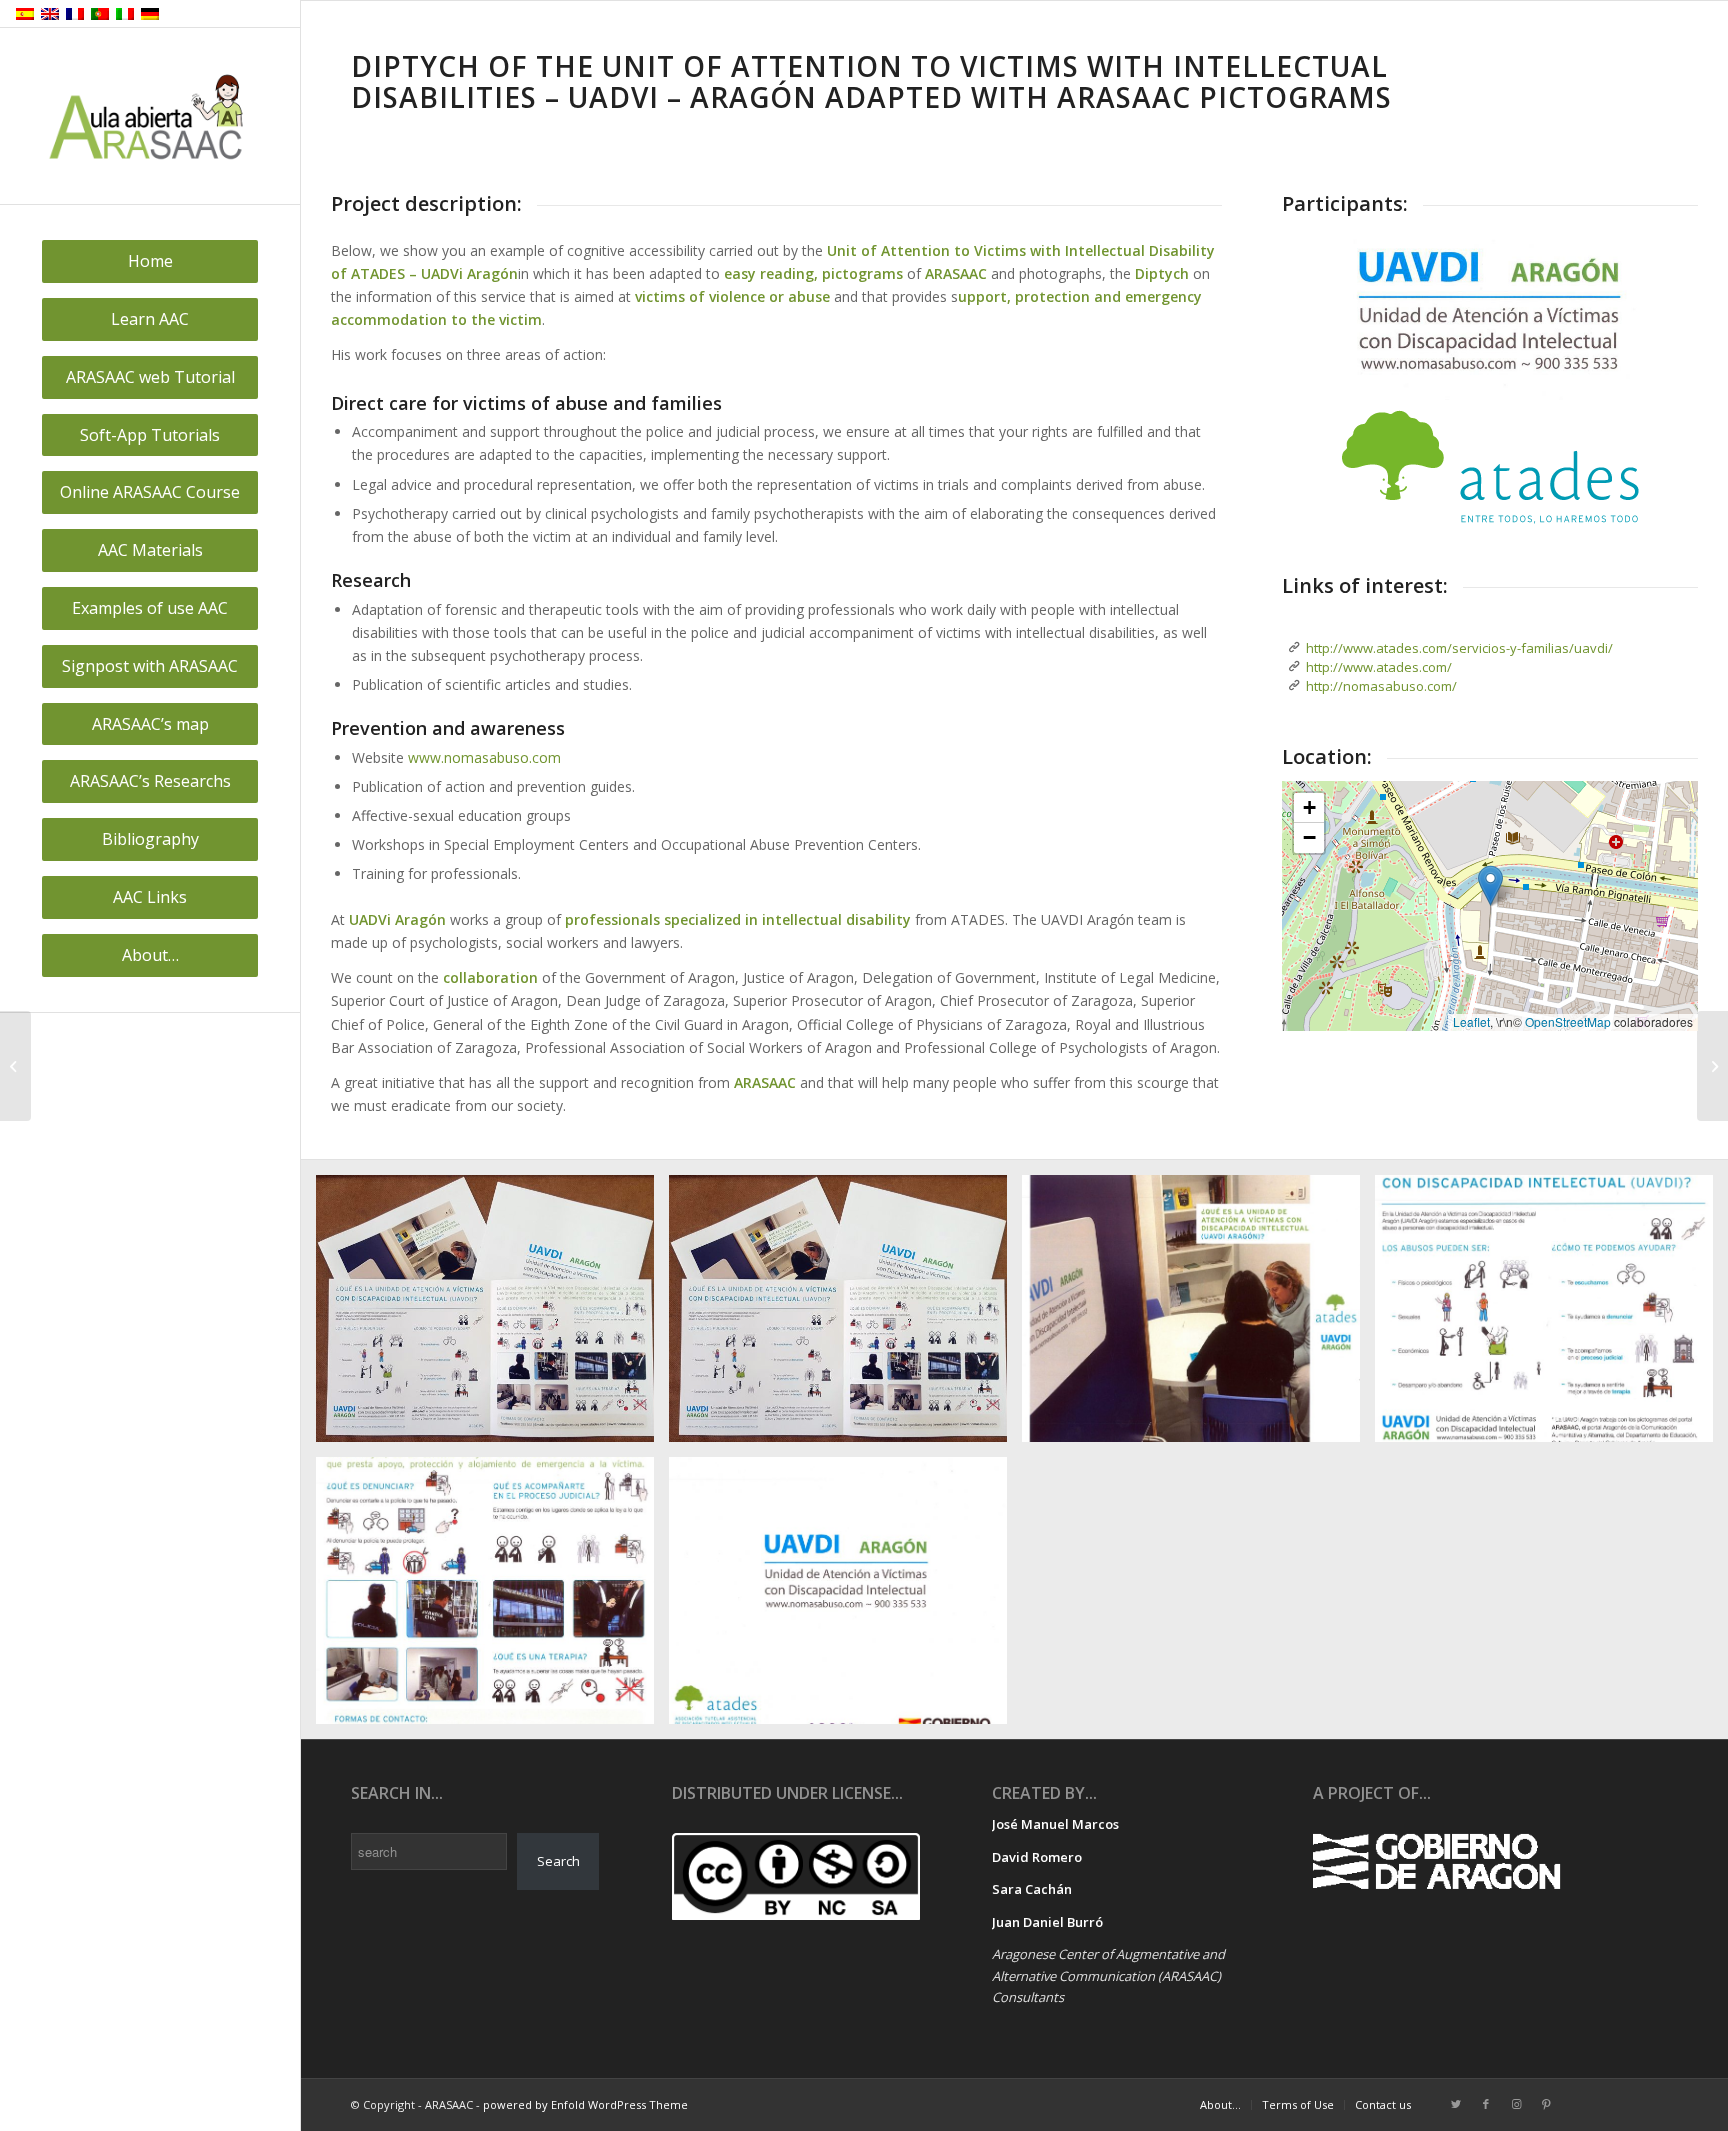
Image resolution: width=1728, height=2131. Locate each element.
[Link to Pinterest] (1546, 2104)
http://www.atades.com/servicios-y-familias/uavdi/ (1459, 648)
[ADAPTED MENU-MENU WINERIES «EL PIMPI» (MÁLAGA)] (1712, 1066)
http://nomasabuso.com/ (1381, 686)
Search (558, 1861)
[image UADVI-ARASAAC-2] (1198, 1316)
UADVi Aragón (397, 919)
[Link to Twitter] (1456, 2104)
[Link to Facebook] (1486, 2104)
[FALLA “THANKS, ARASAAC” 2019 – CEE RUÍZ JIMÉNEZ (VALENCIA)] (15, 1066)
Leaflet (1471, 1021)
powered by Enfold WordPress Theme (585, 2104)
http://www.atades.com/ (1379, 667)
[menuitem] (150, 261)
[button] (1490, 885)
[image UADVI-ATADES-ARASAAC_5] (845, 1598)
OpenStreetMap (1568, 1021)
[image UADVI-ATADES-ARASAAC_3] (1551, 1316)
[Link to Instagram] (1516, 2104)
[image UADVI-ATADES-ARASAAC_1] (492, 1316)
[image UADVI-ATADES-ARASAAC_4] (492, 1598)
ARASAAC (765, 1082)
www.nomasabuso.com (484, 757)
